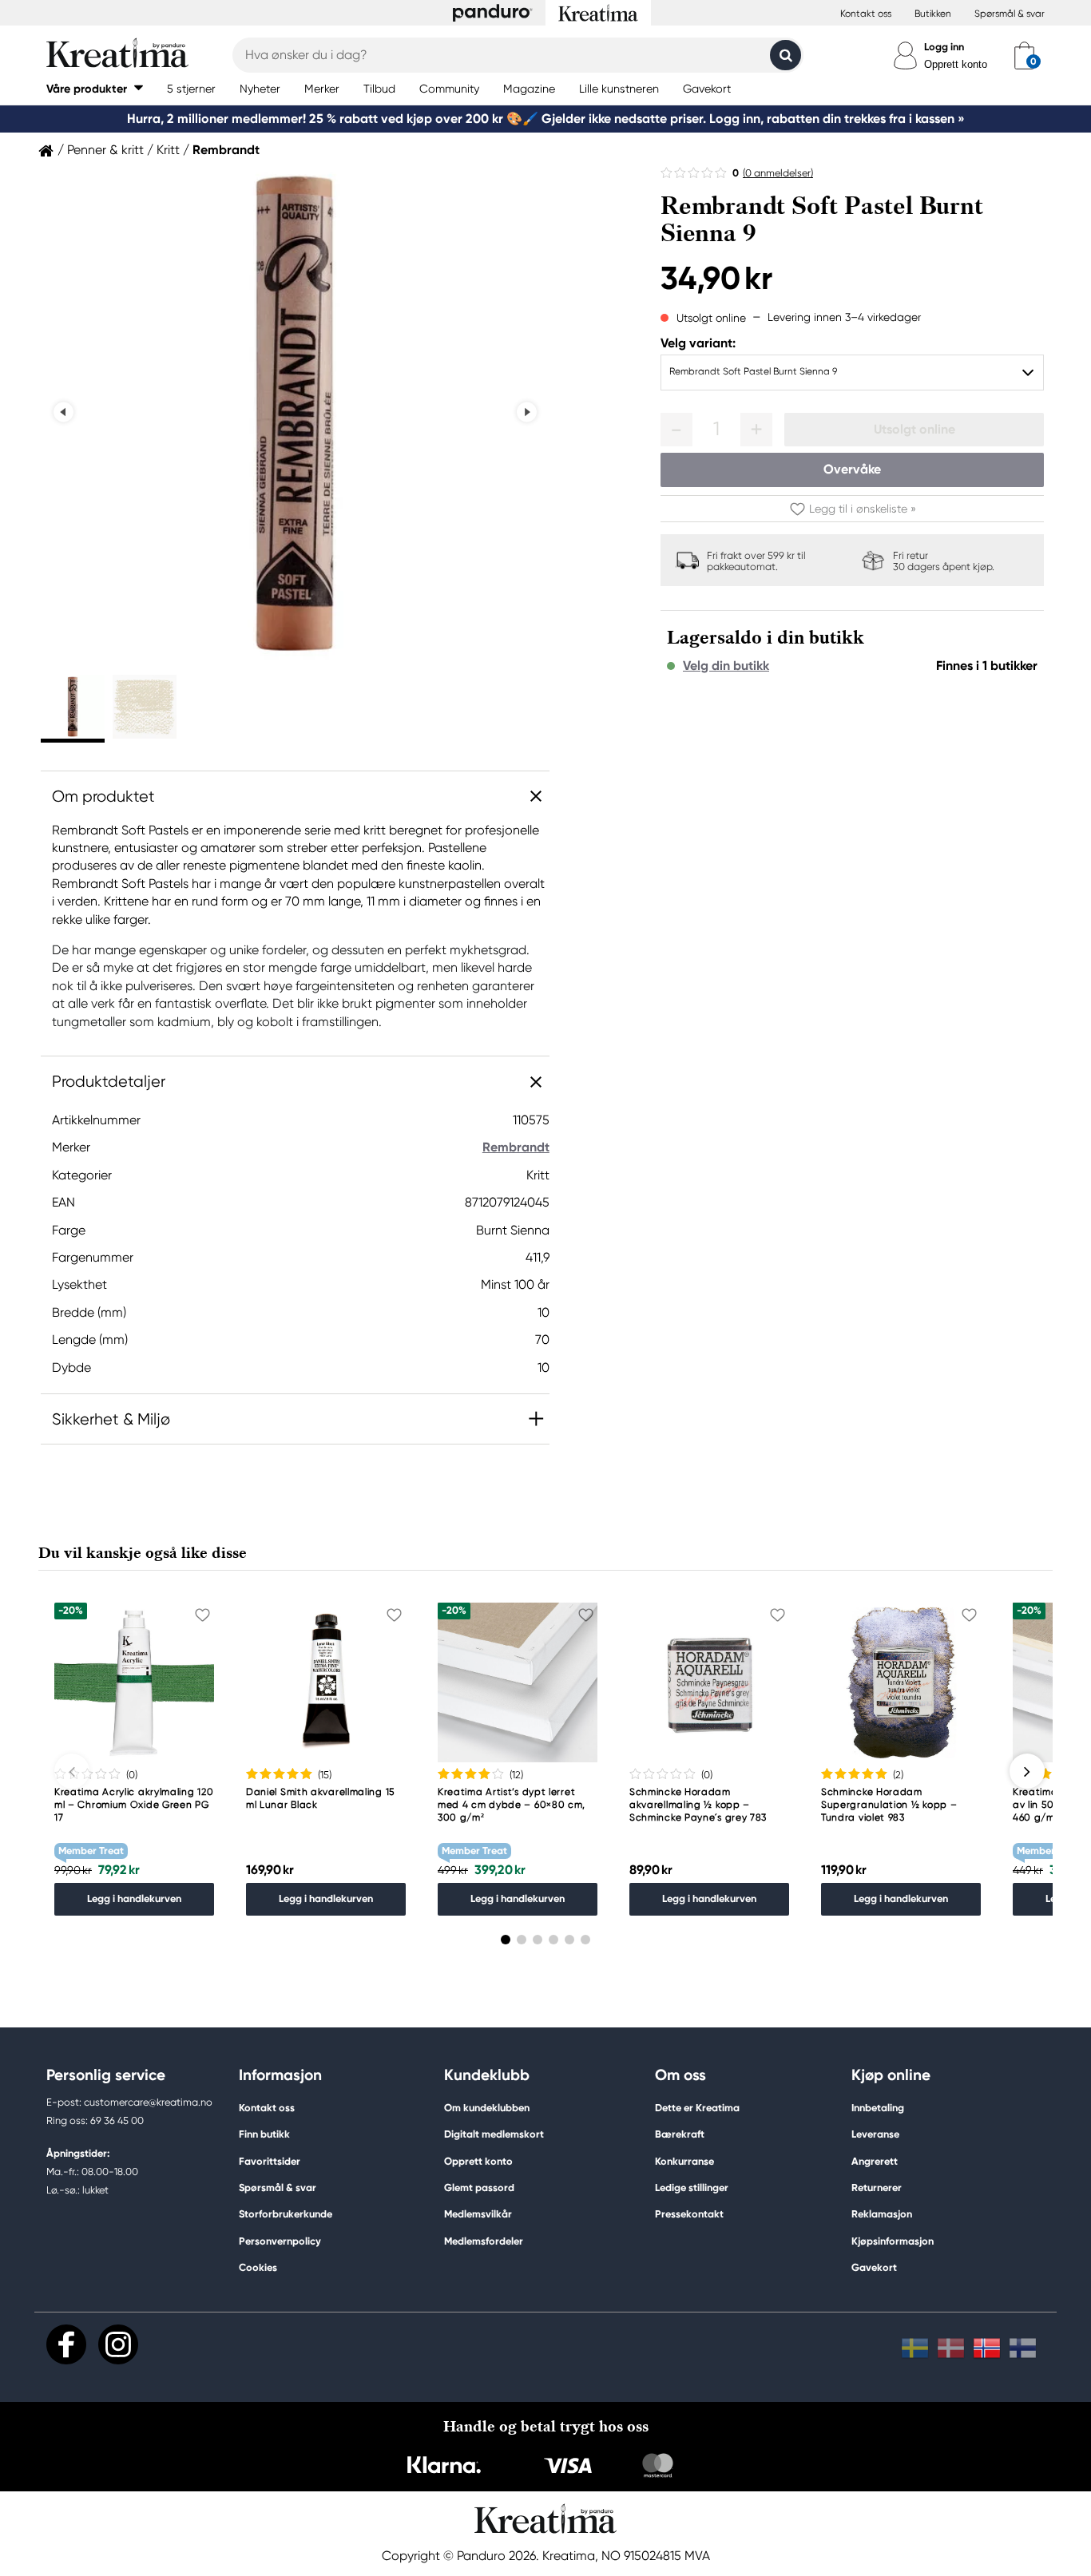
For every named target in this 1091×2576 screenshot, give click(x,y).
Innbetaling (878, 2108)
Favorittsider (270, 2161)
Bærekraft (680, 2134)
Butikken (933, 14)
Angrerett (875, 2161)
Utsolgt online (914, 429)
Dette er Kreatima (697, 2108)
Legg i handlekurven (134, 1898)
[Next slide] (527, 412)
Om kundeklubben (487, 2108)
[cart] (1024, 55)
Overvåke (852, 469)
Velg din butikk (726, 666)
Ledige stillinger (692, 2188)
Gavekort (874, 2267)
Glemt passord (479, 2188)
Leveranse (875, 2134)
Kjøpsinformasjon (893, 2241)
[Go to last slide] (63, 412)
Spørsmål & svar (1010, 14)
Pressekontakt (689, 2214)
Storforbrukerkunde (286, 2214)
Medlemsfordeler (484, 2241)
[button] (95, 88)
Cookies (258, 2268)
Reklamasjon (882, 2214)
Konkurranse (684, 2161)
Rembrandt (226, 150)
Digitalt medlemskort (494, 2134)
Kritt (168, 150)
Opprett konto (956, 64)
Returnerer (877, 2188)
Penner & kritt (105, 150)
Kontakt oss (866, 14)
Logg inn (944, 47)
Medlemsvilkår (478, 2214)
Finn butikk (264, 2134)
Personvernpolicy (280, 2241)
